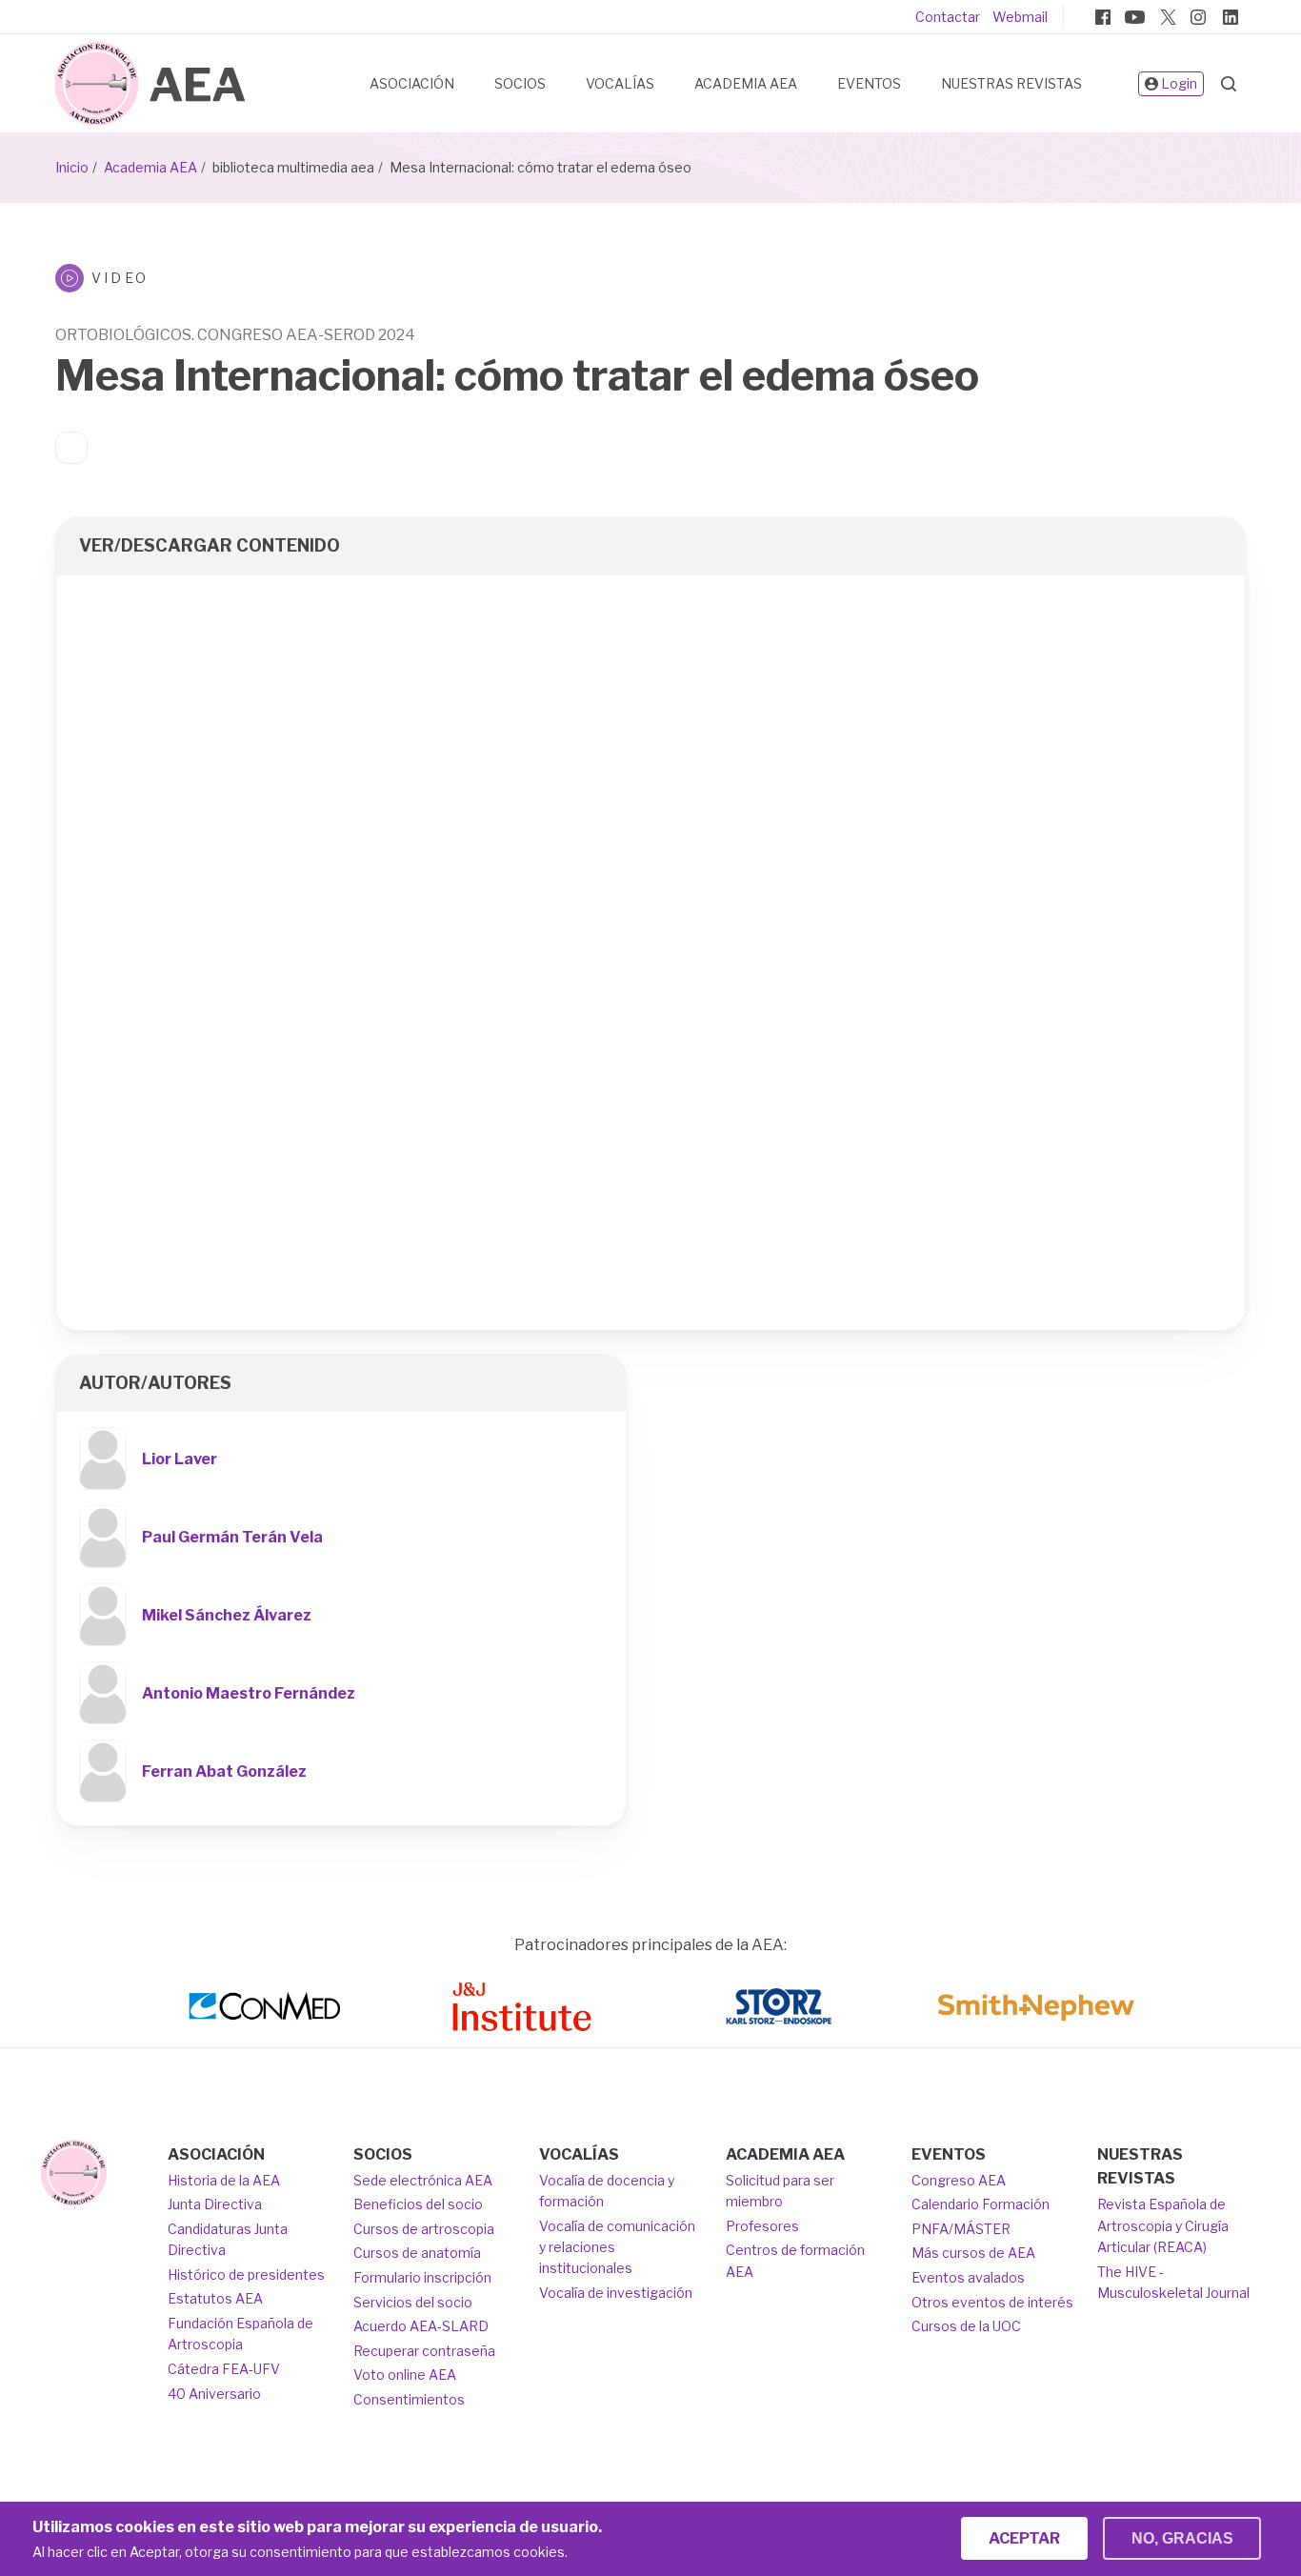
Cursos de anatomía (417, 2253)
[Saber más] (74, 2173)
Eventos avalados (968, 2277)
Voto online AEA (405, 2375)
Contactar (948, 17)
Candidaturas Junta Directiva (228, 2239)
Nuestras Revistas (1011, 83)
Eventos (869, 83)
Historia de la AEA (224, 2180)
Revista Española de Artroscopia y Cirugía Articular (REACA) (1163, 2225)
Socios (520, 83)
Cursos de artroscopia (424, 2229)
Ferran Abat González (224, 1771)
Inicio (72, 167)
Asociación (412, 83)
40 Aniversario (214, 2394)
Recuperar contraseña (424, 2351)
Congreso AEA (959, 2180)
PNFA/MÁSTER (961, 2229)
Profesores (762, 2226)
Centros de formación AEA (795, 2260)
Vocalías (620, 83)
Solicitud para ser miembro (780, 2191)
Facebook (1103, 17)
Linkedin (1231, 17)
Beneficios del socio (418, 2204)
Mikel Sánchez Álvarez (227, 1615)
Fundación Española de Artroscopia (240, 2334)
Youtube (1134, 17)
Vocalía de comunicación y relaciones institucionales (617, 2247)
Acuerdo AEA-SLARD (421, 2326)
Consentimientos (409, 2399)
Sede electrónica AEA (423, 2180)
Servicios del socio (413, 2302)
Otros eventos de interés (992, 2302)
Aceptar (1024, 2538)
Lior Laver (180, 1459)
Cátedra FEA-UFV (224, 2369)
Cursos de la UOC (966, 2326)
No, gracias (1182, 2538)
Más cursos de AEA (973, 2253)
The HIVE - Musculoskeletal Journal (1173, 2282)
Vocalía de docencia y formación (607, 2191)
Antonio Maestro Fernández (249, 1693)
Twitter (1167, 17)
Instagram (1198, 17)
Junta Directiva (215, 2204)
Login (1179, 83)
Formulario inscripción (422, 2277)
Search (1229, 84)
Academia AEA (746, 83)
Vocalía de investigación (616, 2293)
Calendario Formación (981, 2204)
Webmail (1020, 17)
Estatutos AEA (215, 2298)
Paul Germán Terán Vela (232, 1537)
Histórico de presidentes (246, 2274)
